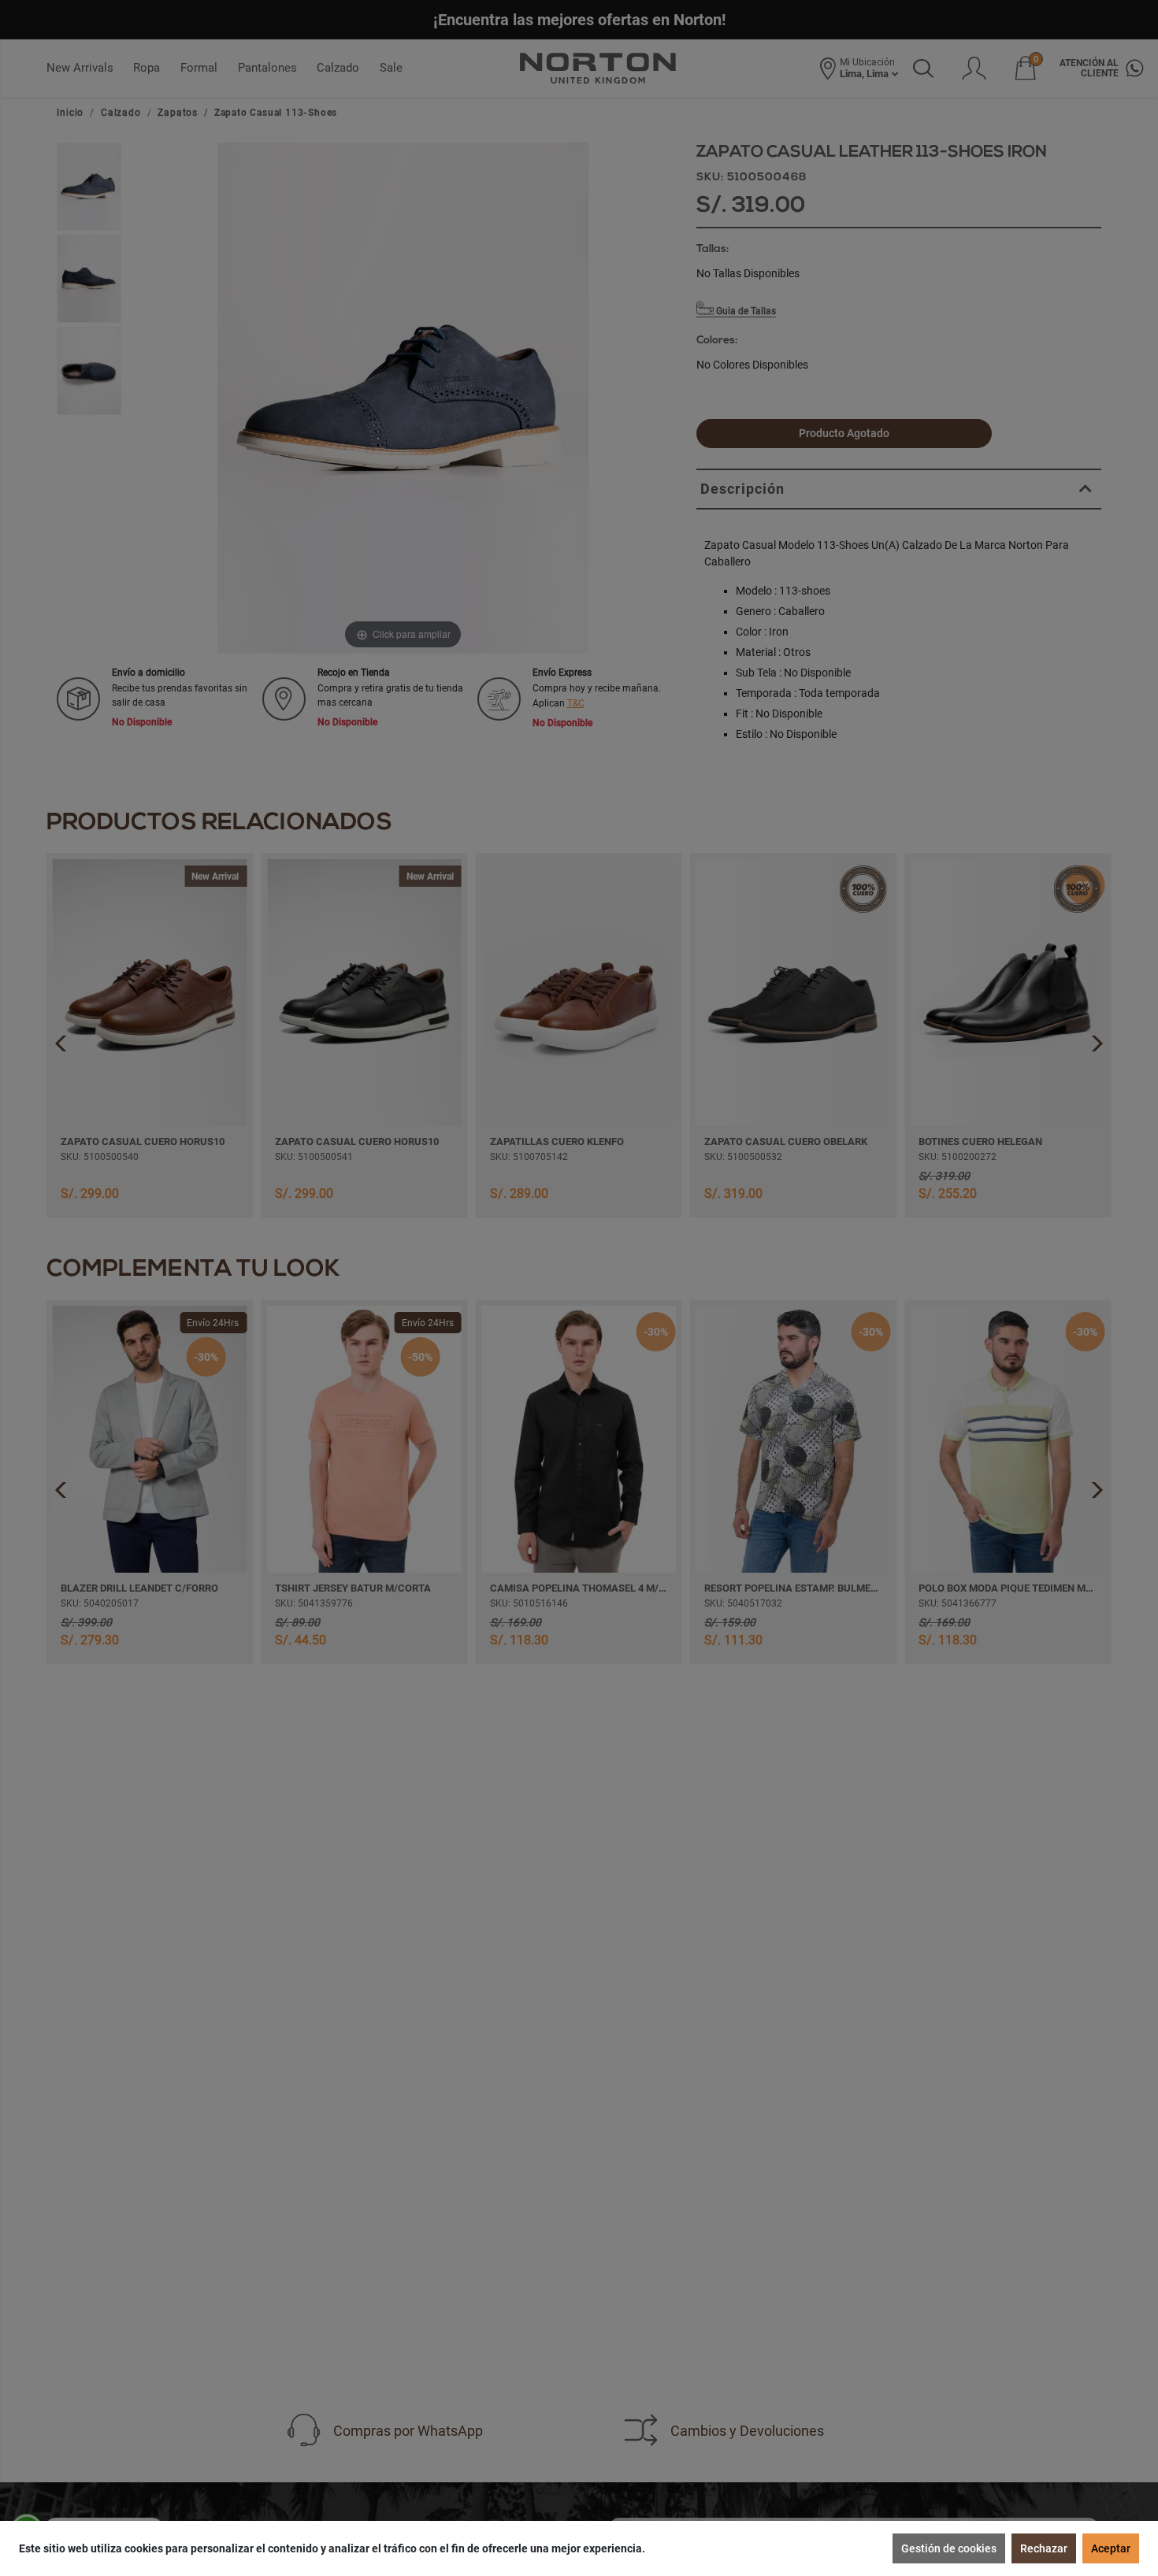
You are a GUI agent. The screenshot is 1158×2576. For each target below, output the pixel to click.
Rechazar (1044, 2548)
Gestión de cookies (949, 2548)
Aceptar (1111, 2548)
